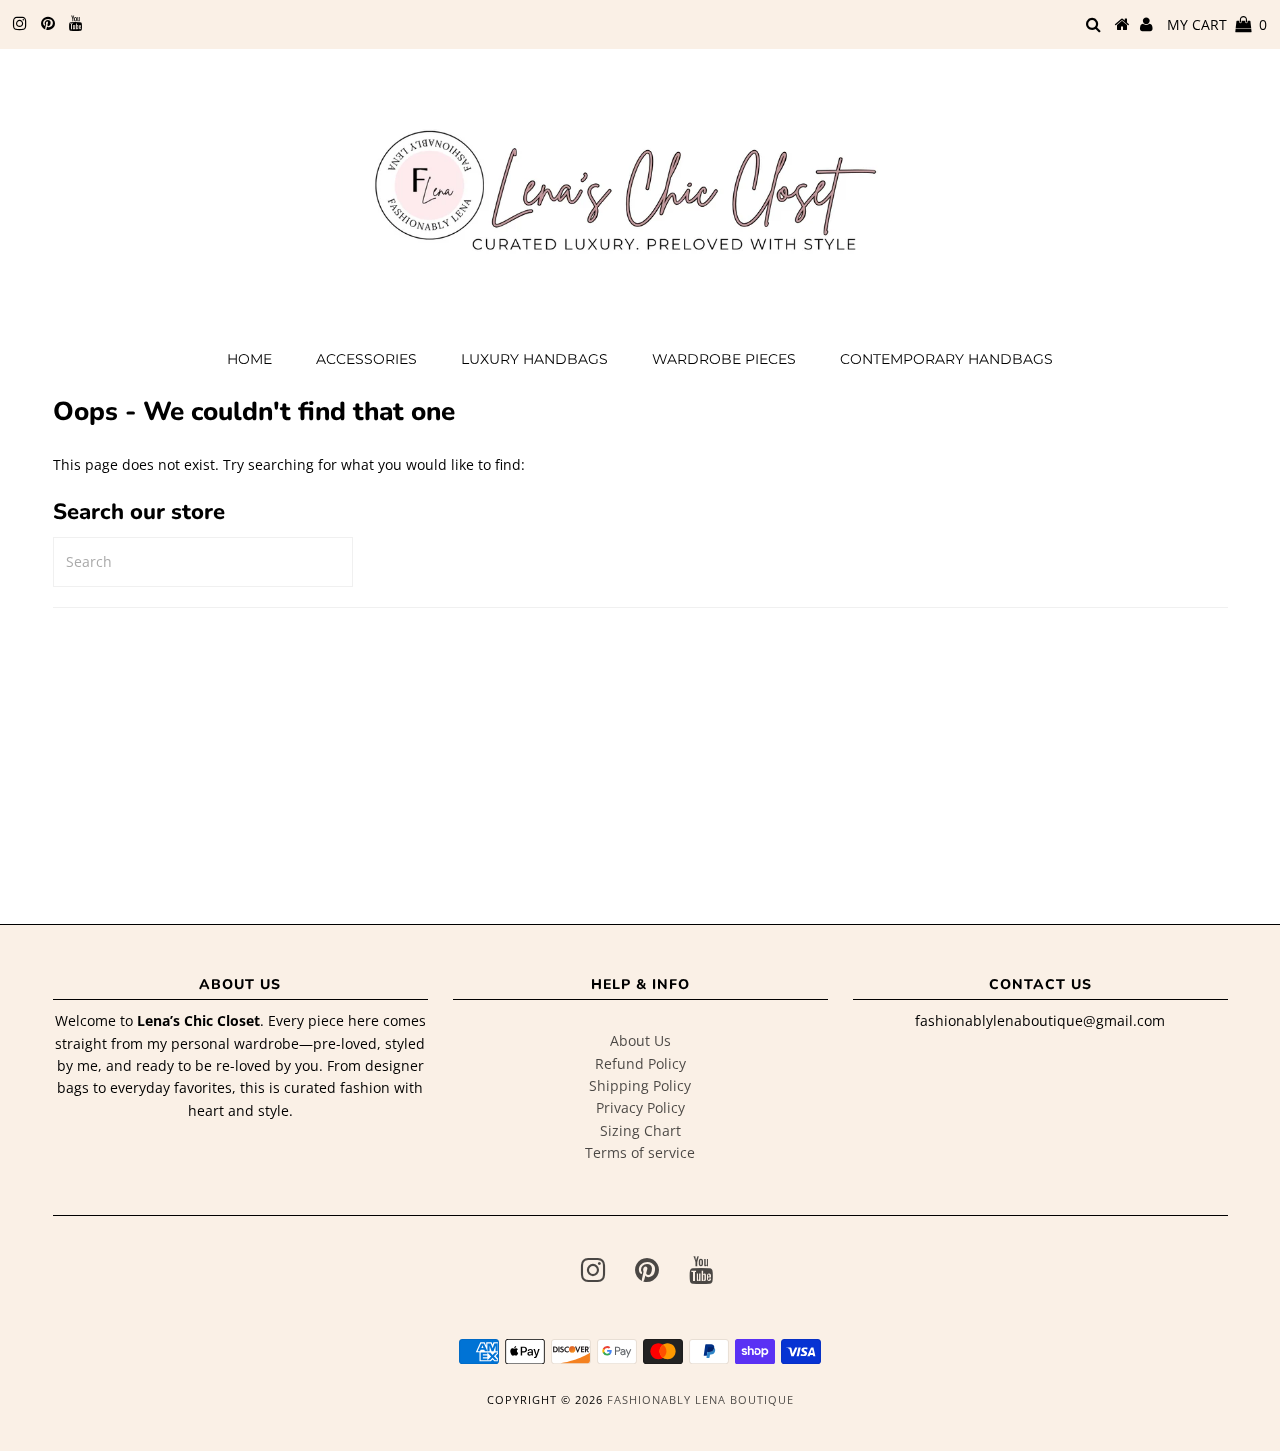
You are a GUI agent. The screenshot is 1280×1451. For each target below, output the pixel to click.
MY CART (1217, 24)
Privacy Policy (640, 1107)
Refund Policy (640, 1063)
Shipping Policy (640, 1085)
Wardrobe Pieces (724, 359)
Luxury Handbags (534, 359)
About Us (640, 1040)
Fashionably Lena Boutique (700, 1399)
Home (249, 359)
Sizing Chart (640, 1130)
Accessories (366, 359)
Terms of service (640, 1152)
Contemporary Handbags (946, 359)
